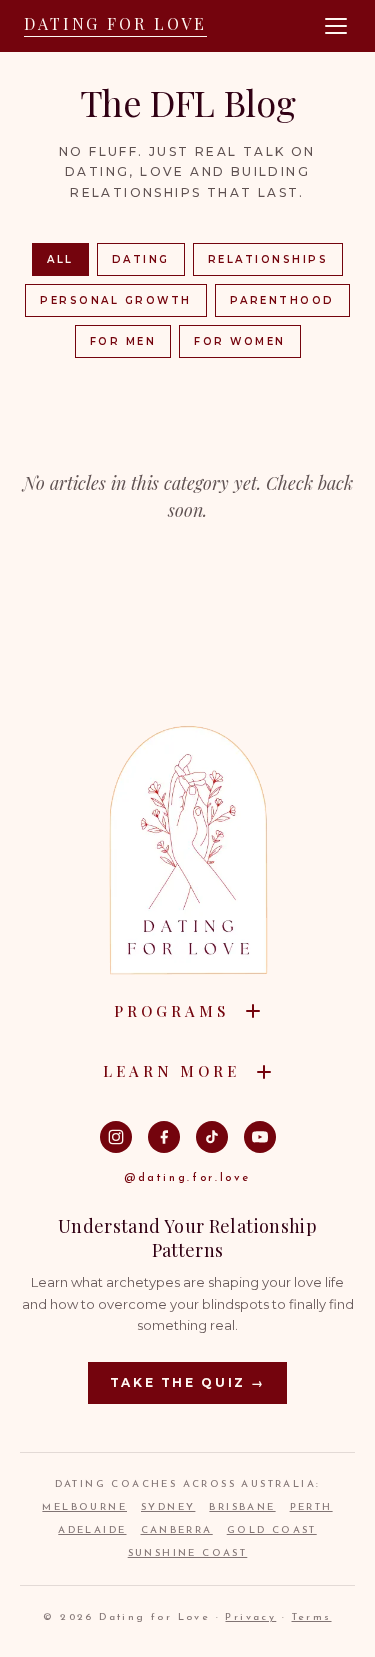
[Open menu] (336, 26)
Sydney (168, 1507)
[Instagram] (116, 1137)
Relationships (268, 259)
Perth (311, 1507)
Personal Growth (116, 300)
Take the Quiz (188, 1382)
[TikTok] (212, 1137)
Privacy (250, 1617)
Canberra (177, 1530)
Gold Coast (272, 1530)
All (60, 259)
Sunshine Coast (188, 1553)
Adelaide (92, 1530)
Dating (141, 259)
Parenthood (282, 300)
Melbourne (84, 1507)
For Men (123, 341)
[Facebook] (164, 1137)
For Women (240, 341)
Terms (312, 1617)
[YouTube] (260, 1137)
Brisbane (242, 1507)
